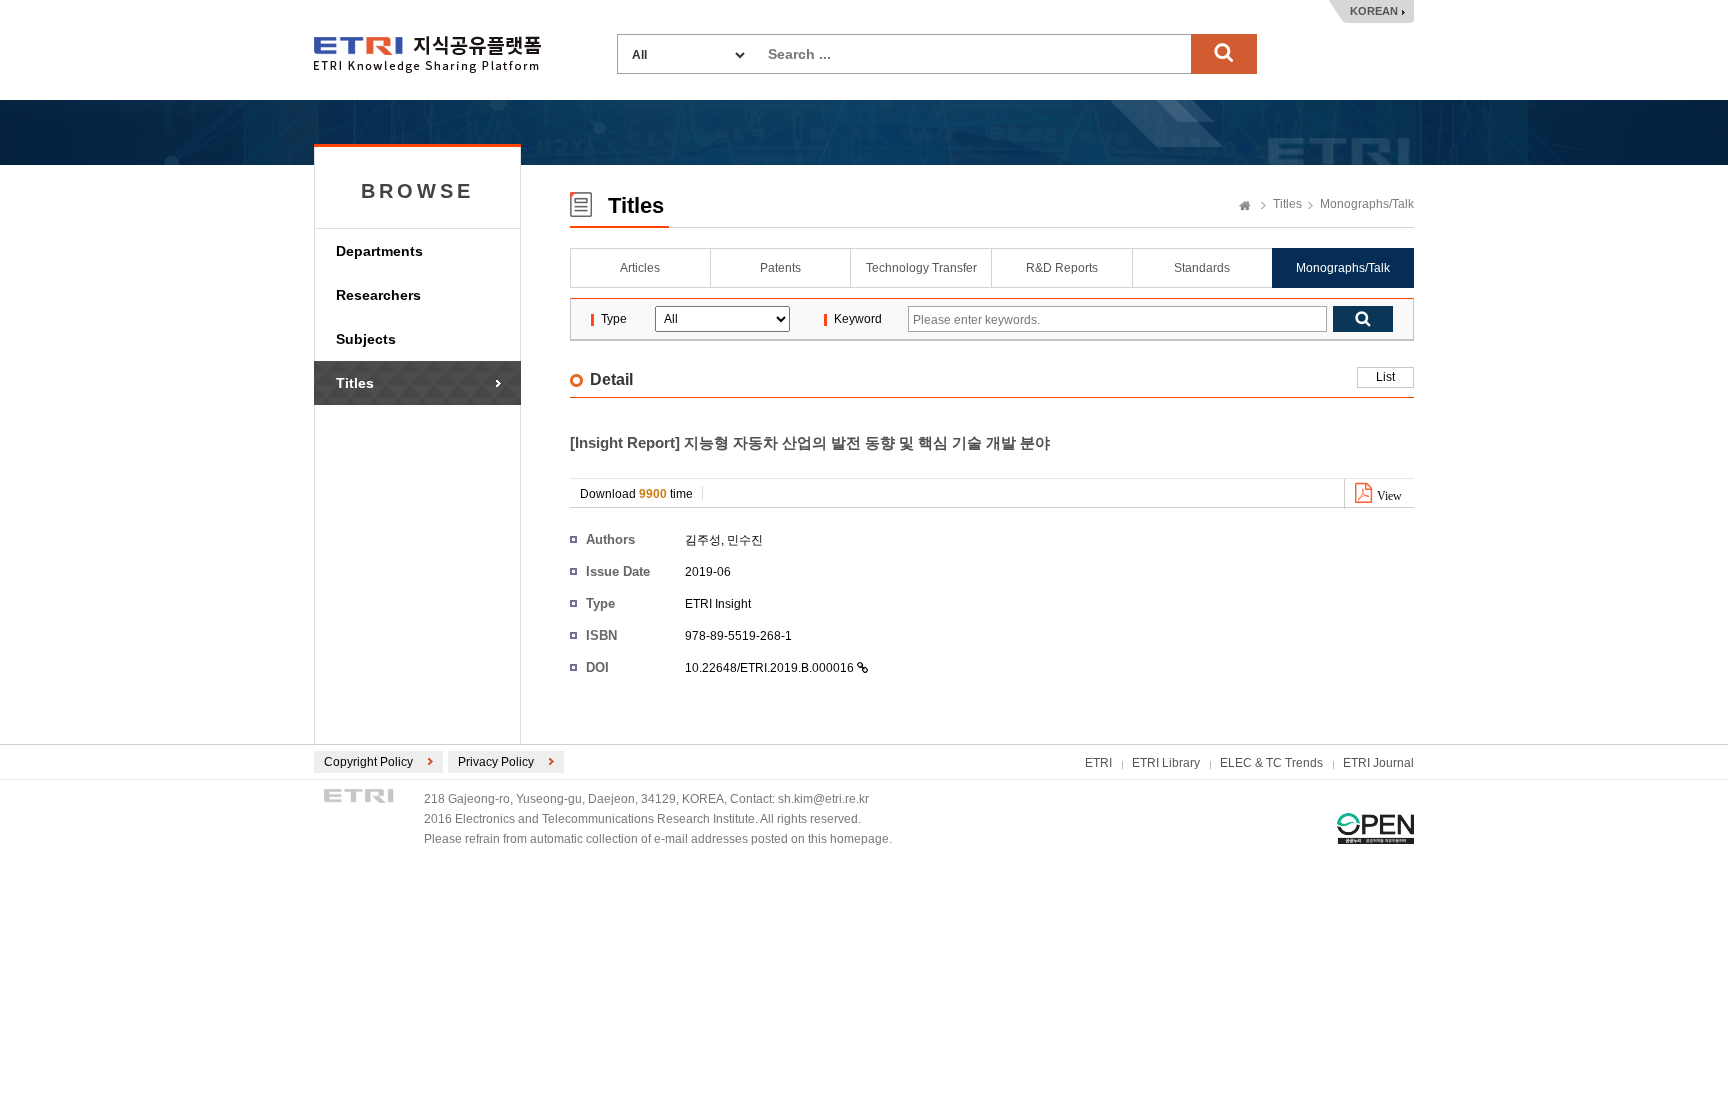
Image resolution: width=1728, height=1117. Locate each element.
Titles (355, 383)
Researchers (378, 295)
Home (1245, 207)
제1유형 (1375, 828)
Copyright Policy (368, 762)
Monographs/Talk (1367, 204)
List (1385, 377)
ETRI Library (1166, 763)
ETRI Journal (1378, 763)
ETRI (1098, 763)
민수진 (745, 540)
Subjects (366, 339)
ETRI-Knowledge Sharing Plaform (427, 54)
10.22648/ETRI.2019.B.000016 (771, 668)
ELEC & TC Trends (1271, 763)
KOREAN (1374, 11)
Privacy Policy (496, 762)
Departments (379, 251)
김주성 (703, 540)
